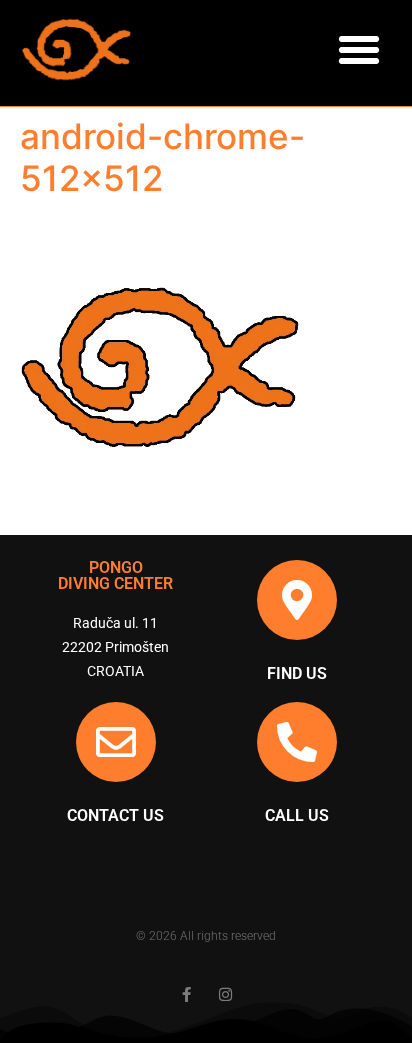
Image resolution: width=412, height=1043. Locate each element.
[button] (359, 50)
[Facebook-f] (186, 994)
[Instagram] (225, 994)
